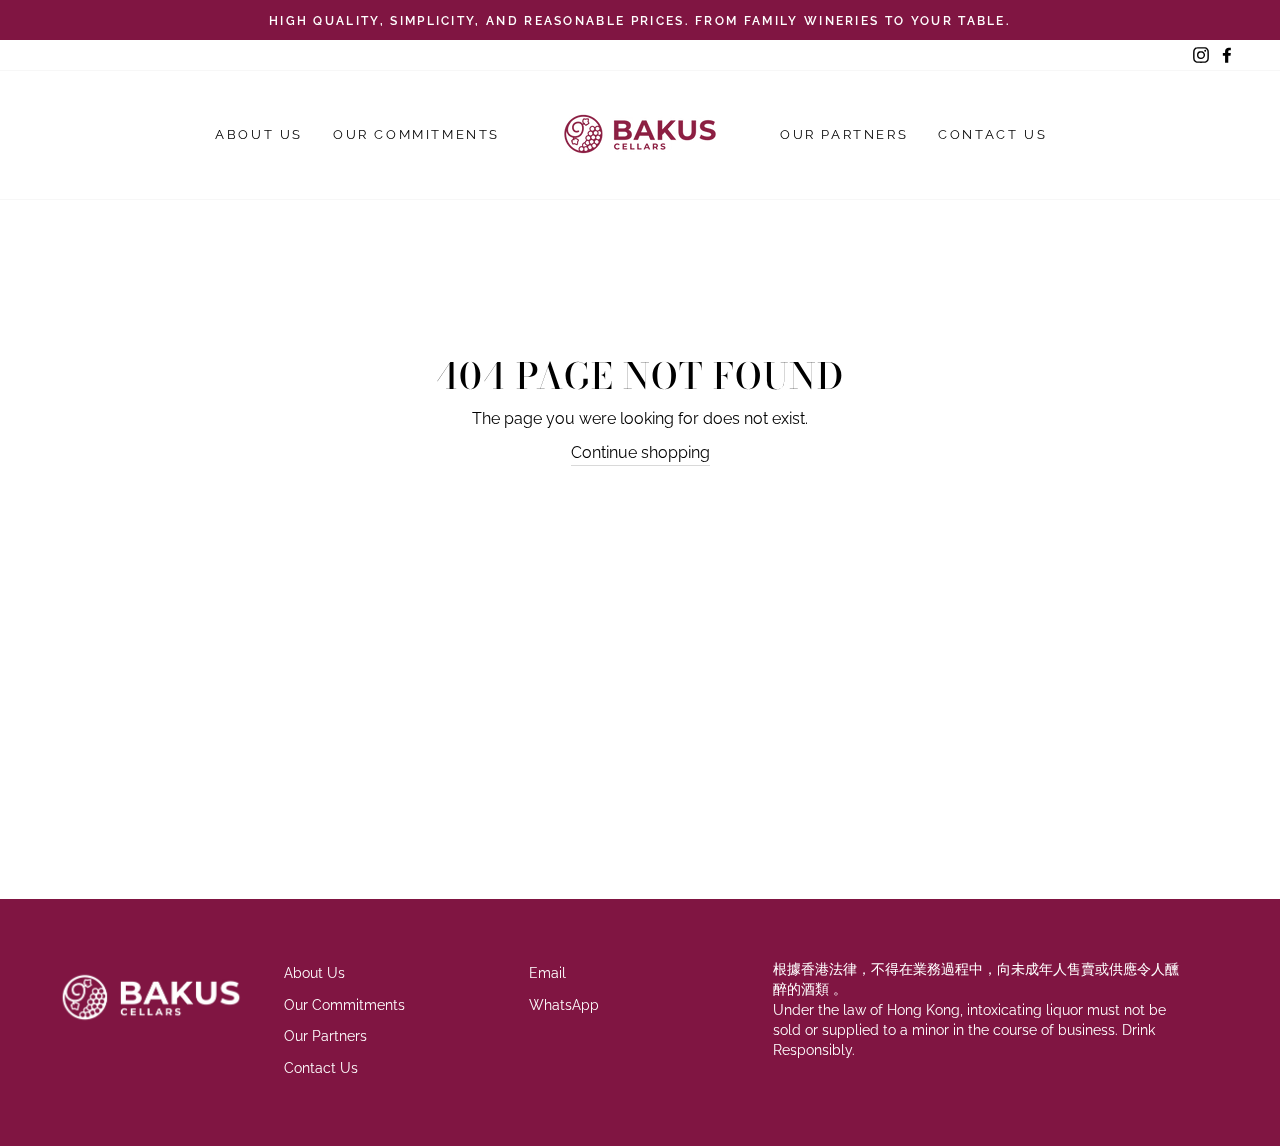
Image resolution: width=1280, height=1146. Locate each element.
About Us (259, 134)
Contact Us (992, 134)
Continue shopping (640, 452)
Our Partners (844, 134)
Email (547, 973)
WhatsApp (564, 1005)
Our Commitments (416, 134)
